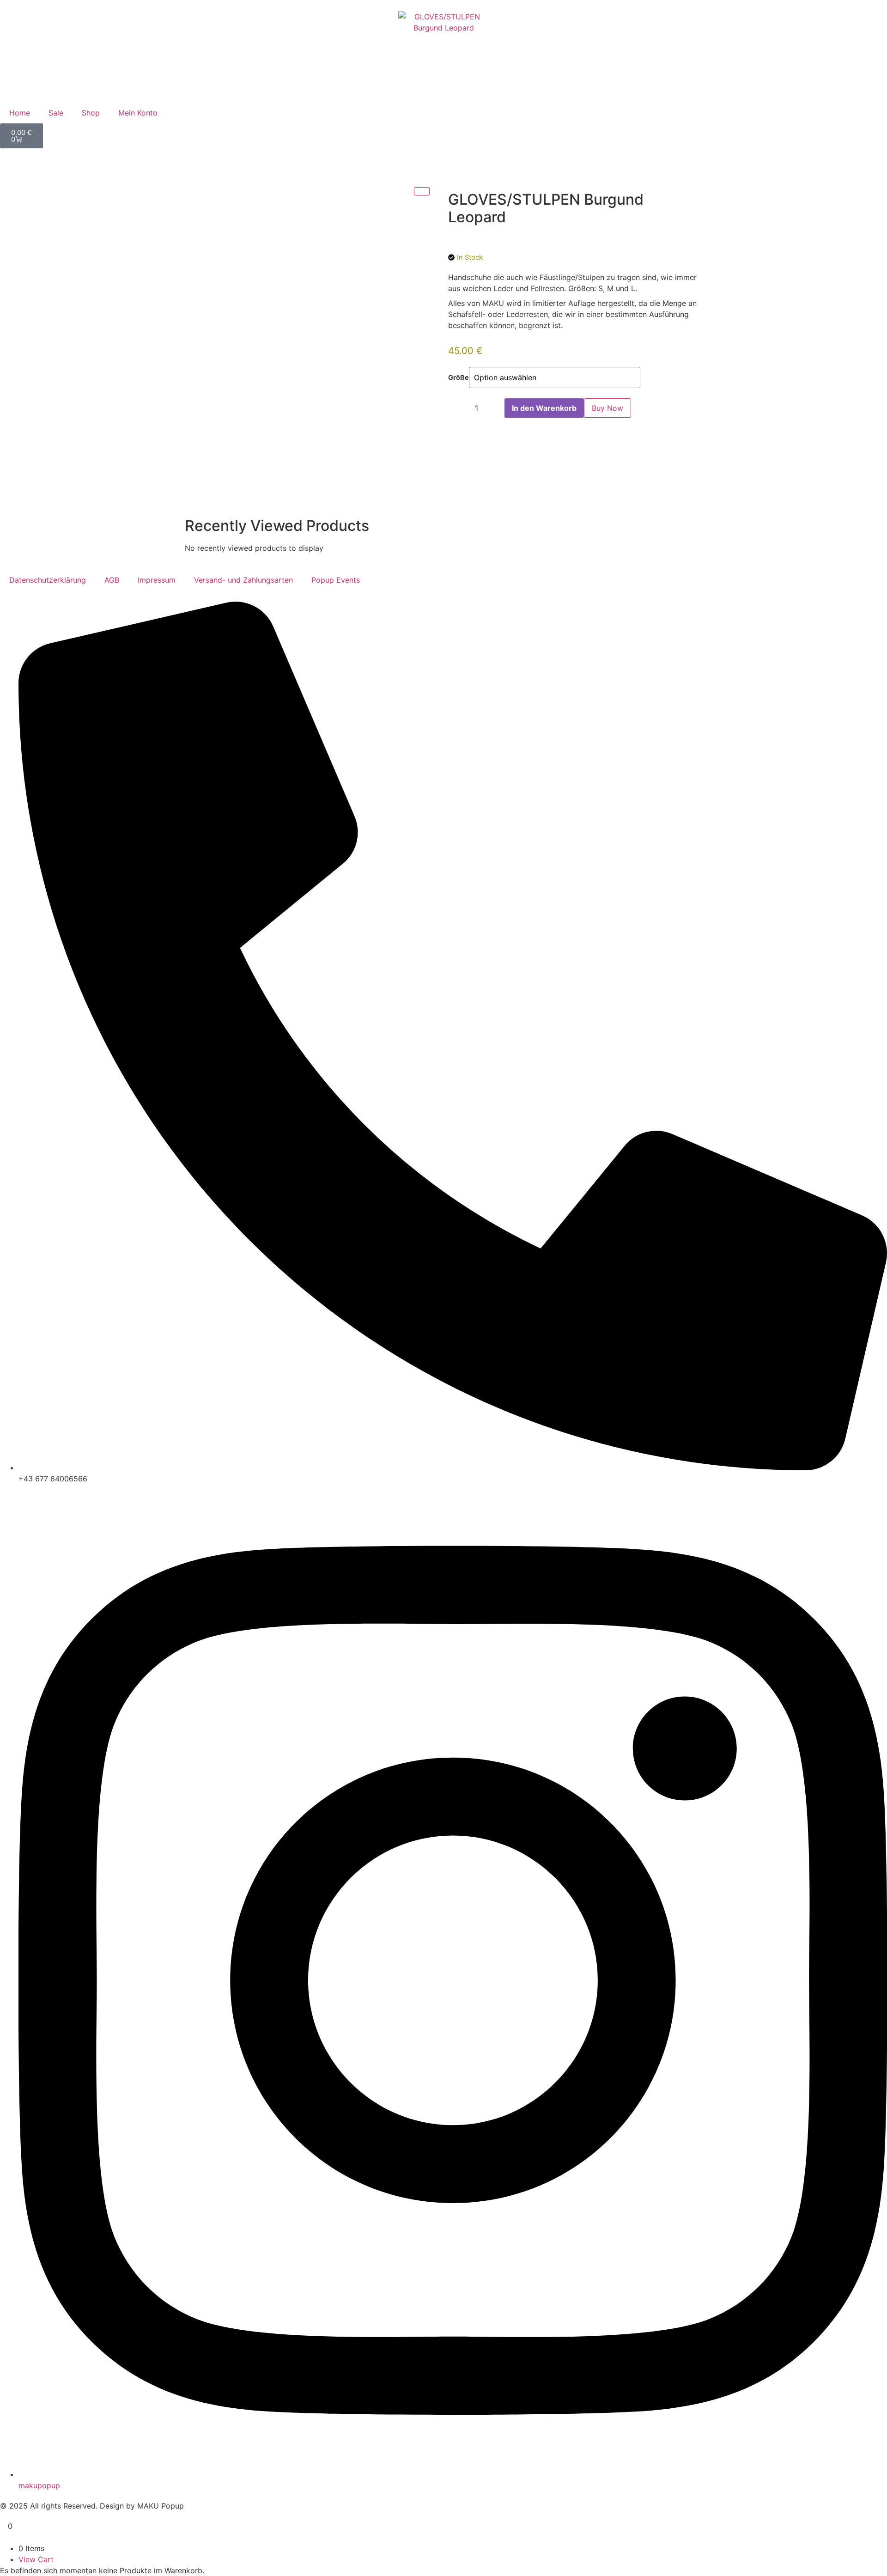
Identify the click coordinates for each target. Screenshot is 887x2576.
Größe (459, 378)
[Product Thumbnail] (422, 191)
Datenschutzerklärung (48, 580)
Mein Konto (138, 113)
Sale (56, 113)
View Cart (36, 2559)
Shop (91, 113)
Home (20, 113)
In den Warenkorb (544, 408)
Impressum (157, 580)
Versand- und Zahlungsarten (243, 580)
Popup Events (336, 580)
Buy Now (608, 408)
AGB (112, 580)
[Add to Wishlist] (641, 408)
